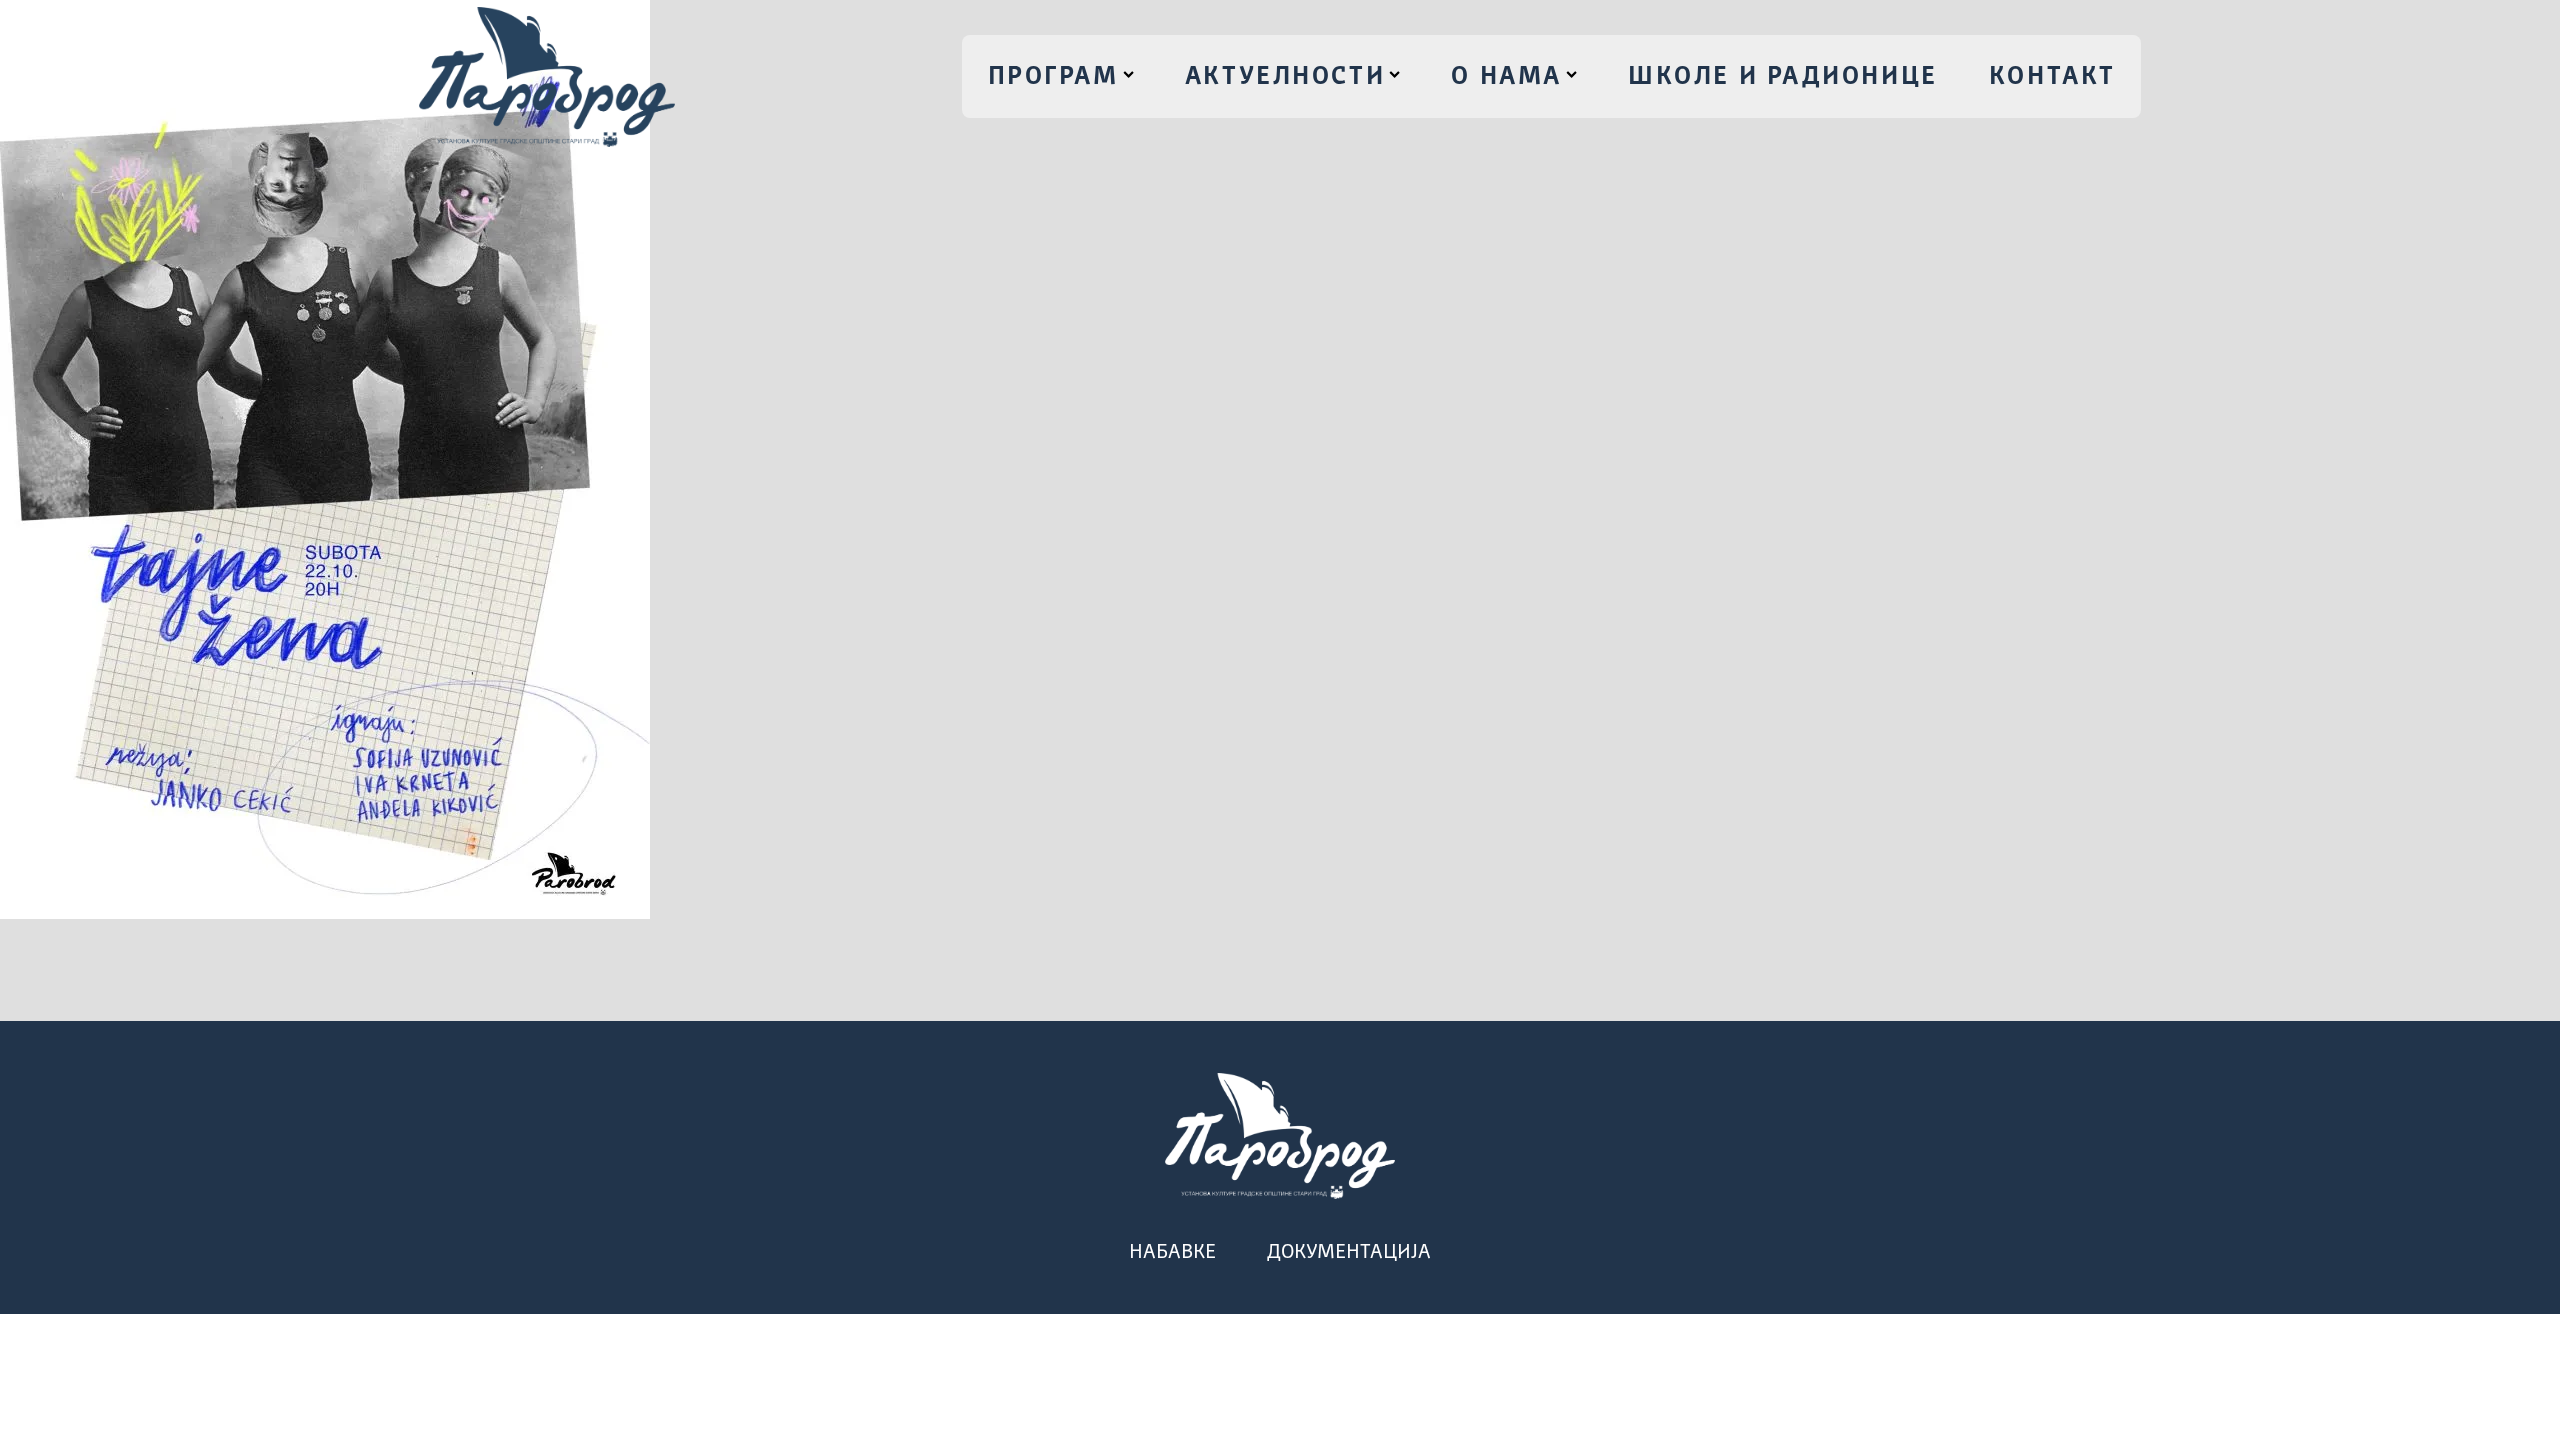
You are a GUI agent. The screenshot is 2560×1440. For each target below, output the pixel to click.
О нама (1506, 77)
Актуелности (1285, 77)
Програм (1053, 77)
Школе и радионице (1783, 77)
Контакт (2052, 77)
